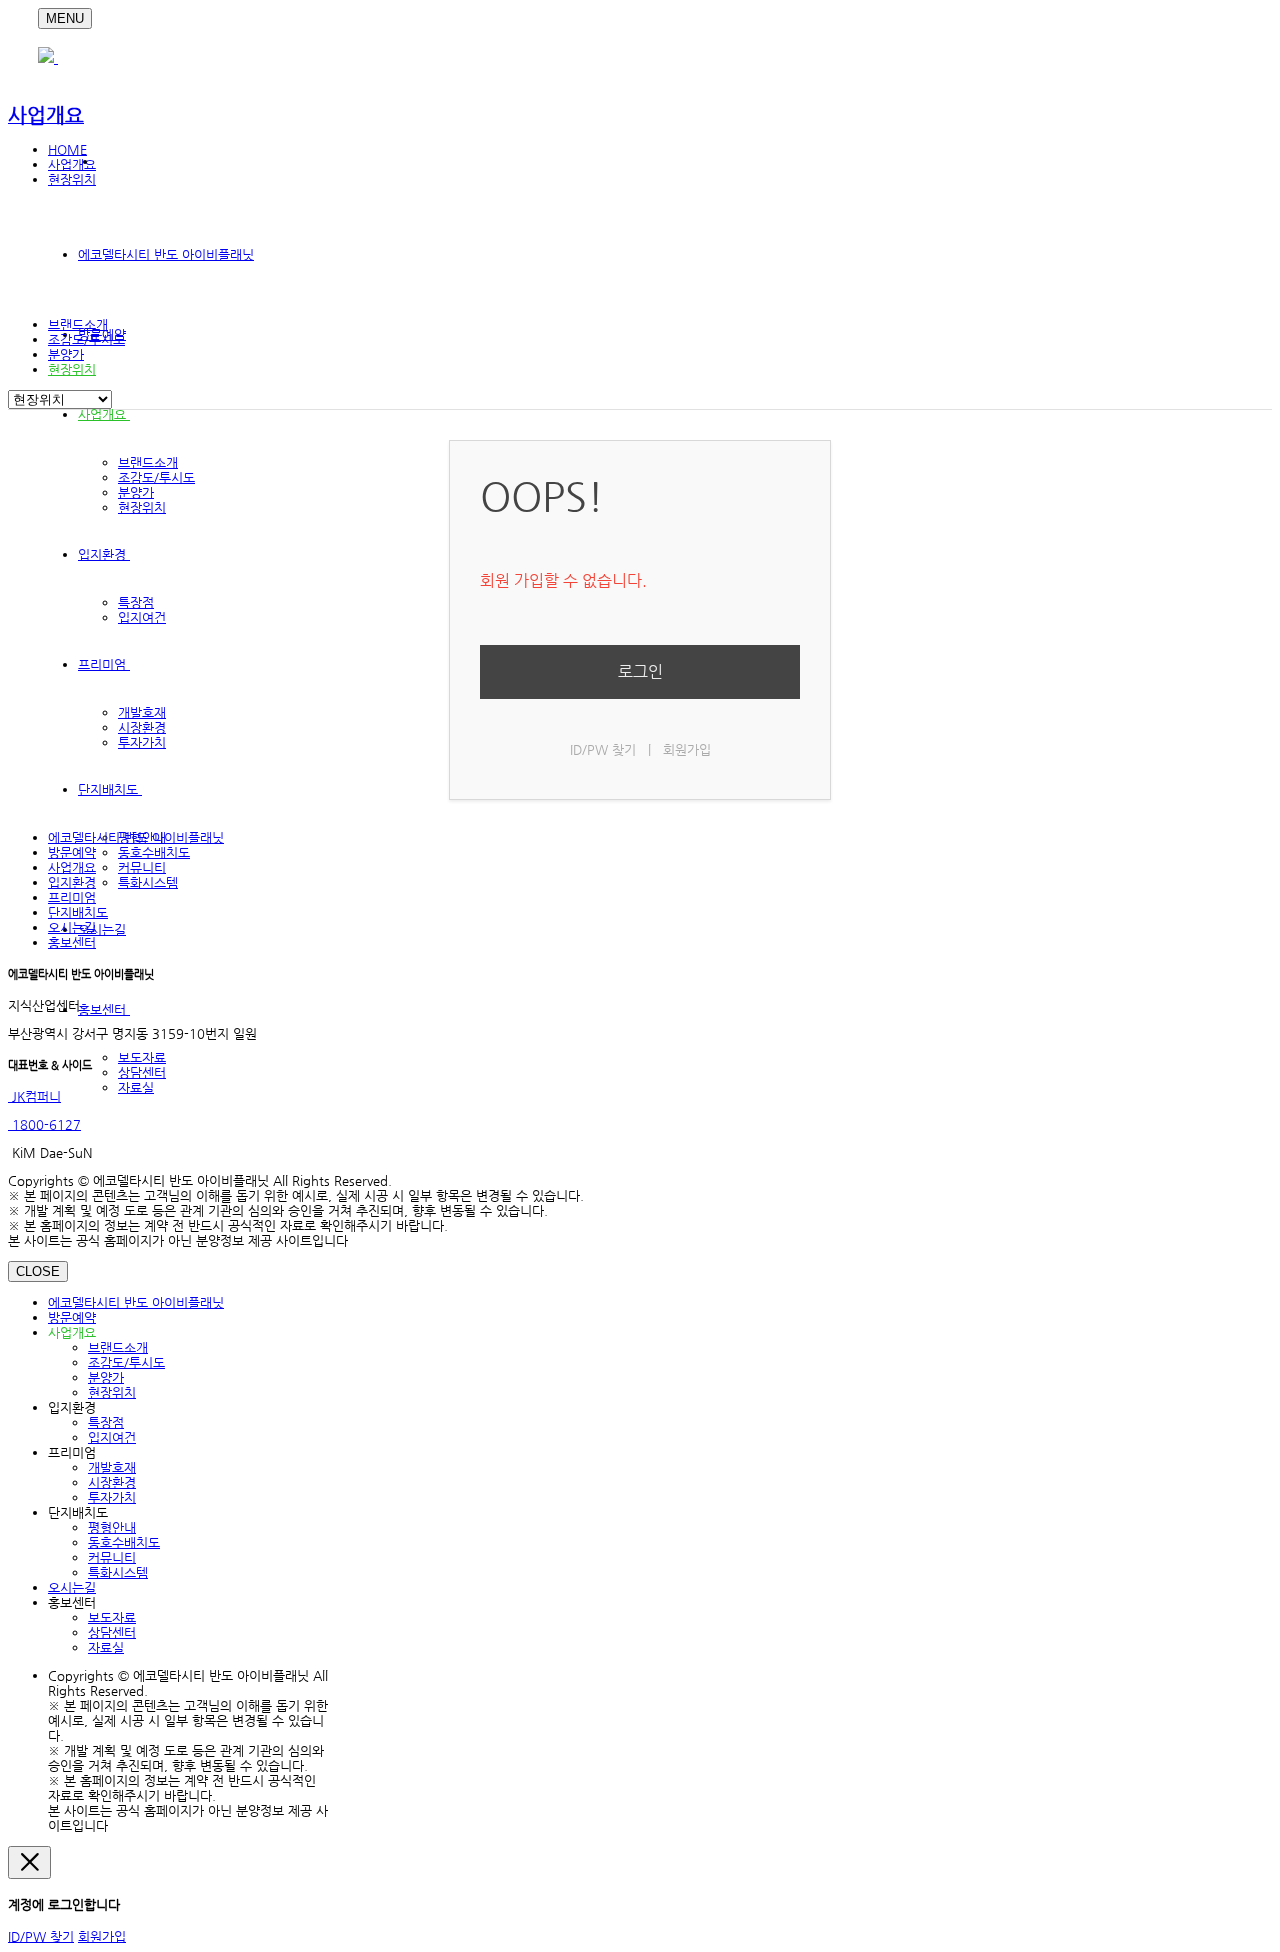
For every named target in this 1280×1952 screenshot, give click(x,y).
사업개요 (104, 414)
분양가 (136, 492)
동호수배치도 (154, 852)
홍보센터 (104, 1009)
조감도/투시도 (156, 477)
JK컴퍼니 (34, 1096)
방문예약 (72, 852)
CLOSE (38, 1271)
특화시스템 (148, 882)
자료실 (136, 1087)
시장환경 (142, 727)
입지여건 (142, 617)
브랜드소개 (148, 462)
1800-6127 (44, 1124)
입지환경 (104, 554)
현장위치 (142, 507)
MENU (65, 18)
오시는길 (102, 929)
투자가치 (142, 742)
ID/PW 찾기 (603, 749)
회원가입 (687, 749)
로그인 (640, 671)
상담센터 (142, 1072)
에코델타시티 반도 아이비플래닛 (166, 254)
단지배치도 (110, 789)
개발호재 (142, 712)
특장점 (136, 602)
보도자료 (142, 1057)
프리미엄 (104, 664)
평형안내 (112, 1527)
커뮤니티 (142, 867)
